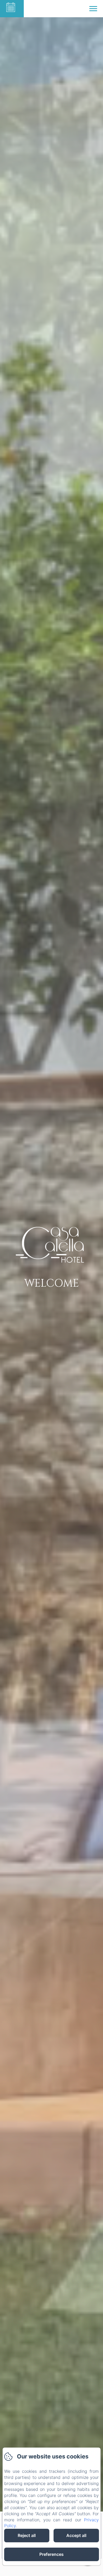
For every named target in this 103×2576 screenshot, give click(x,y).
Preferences (51, 2554)
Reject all (27, 2535)
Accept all (76, 2535)
